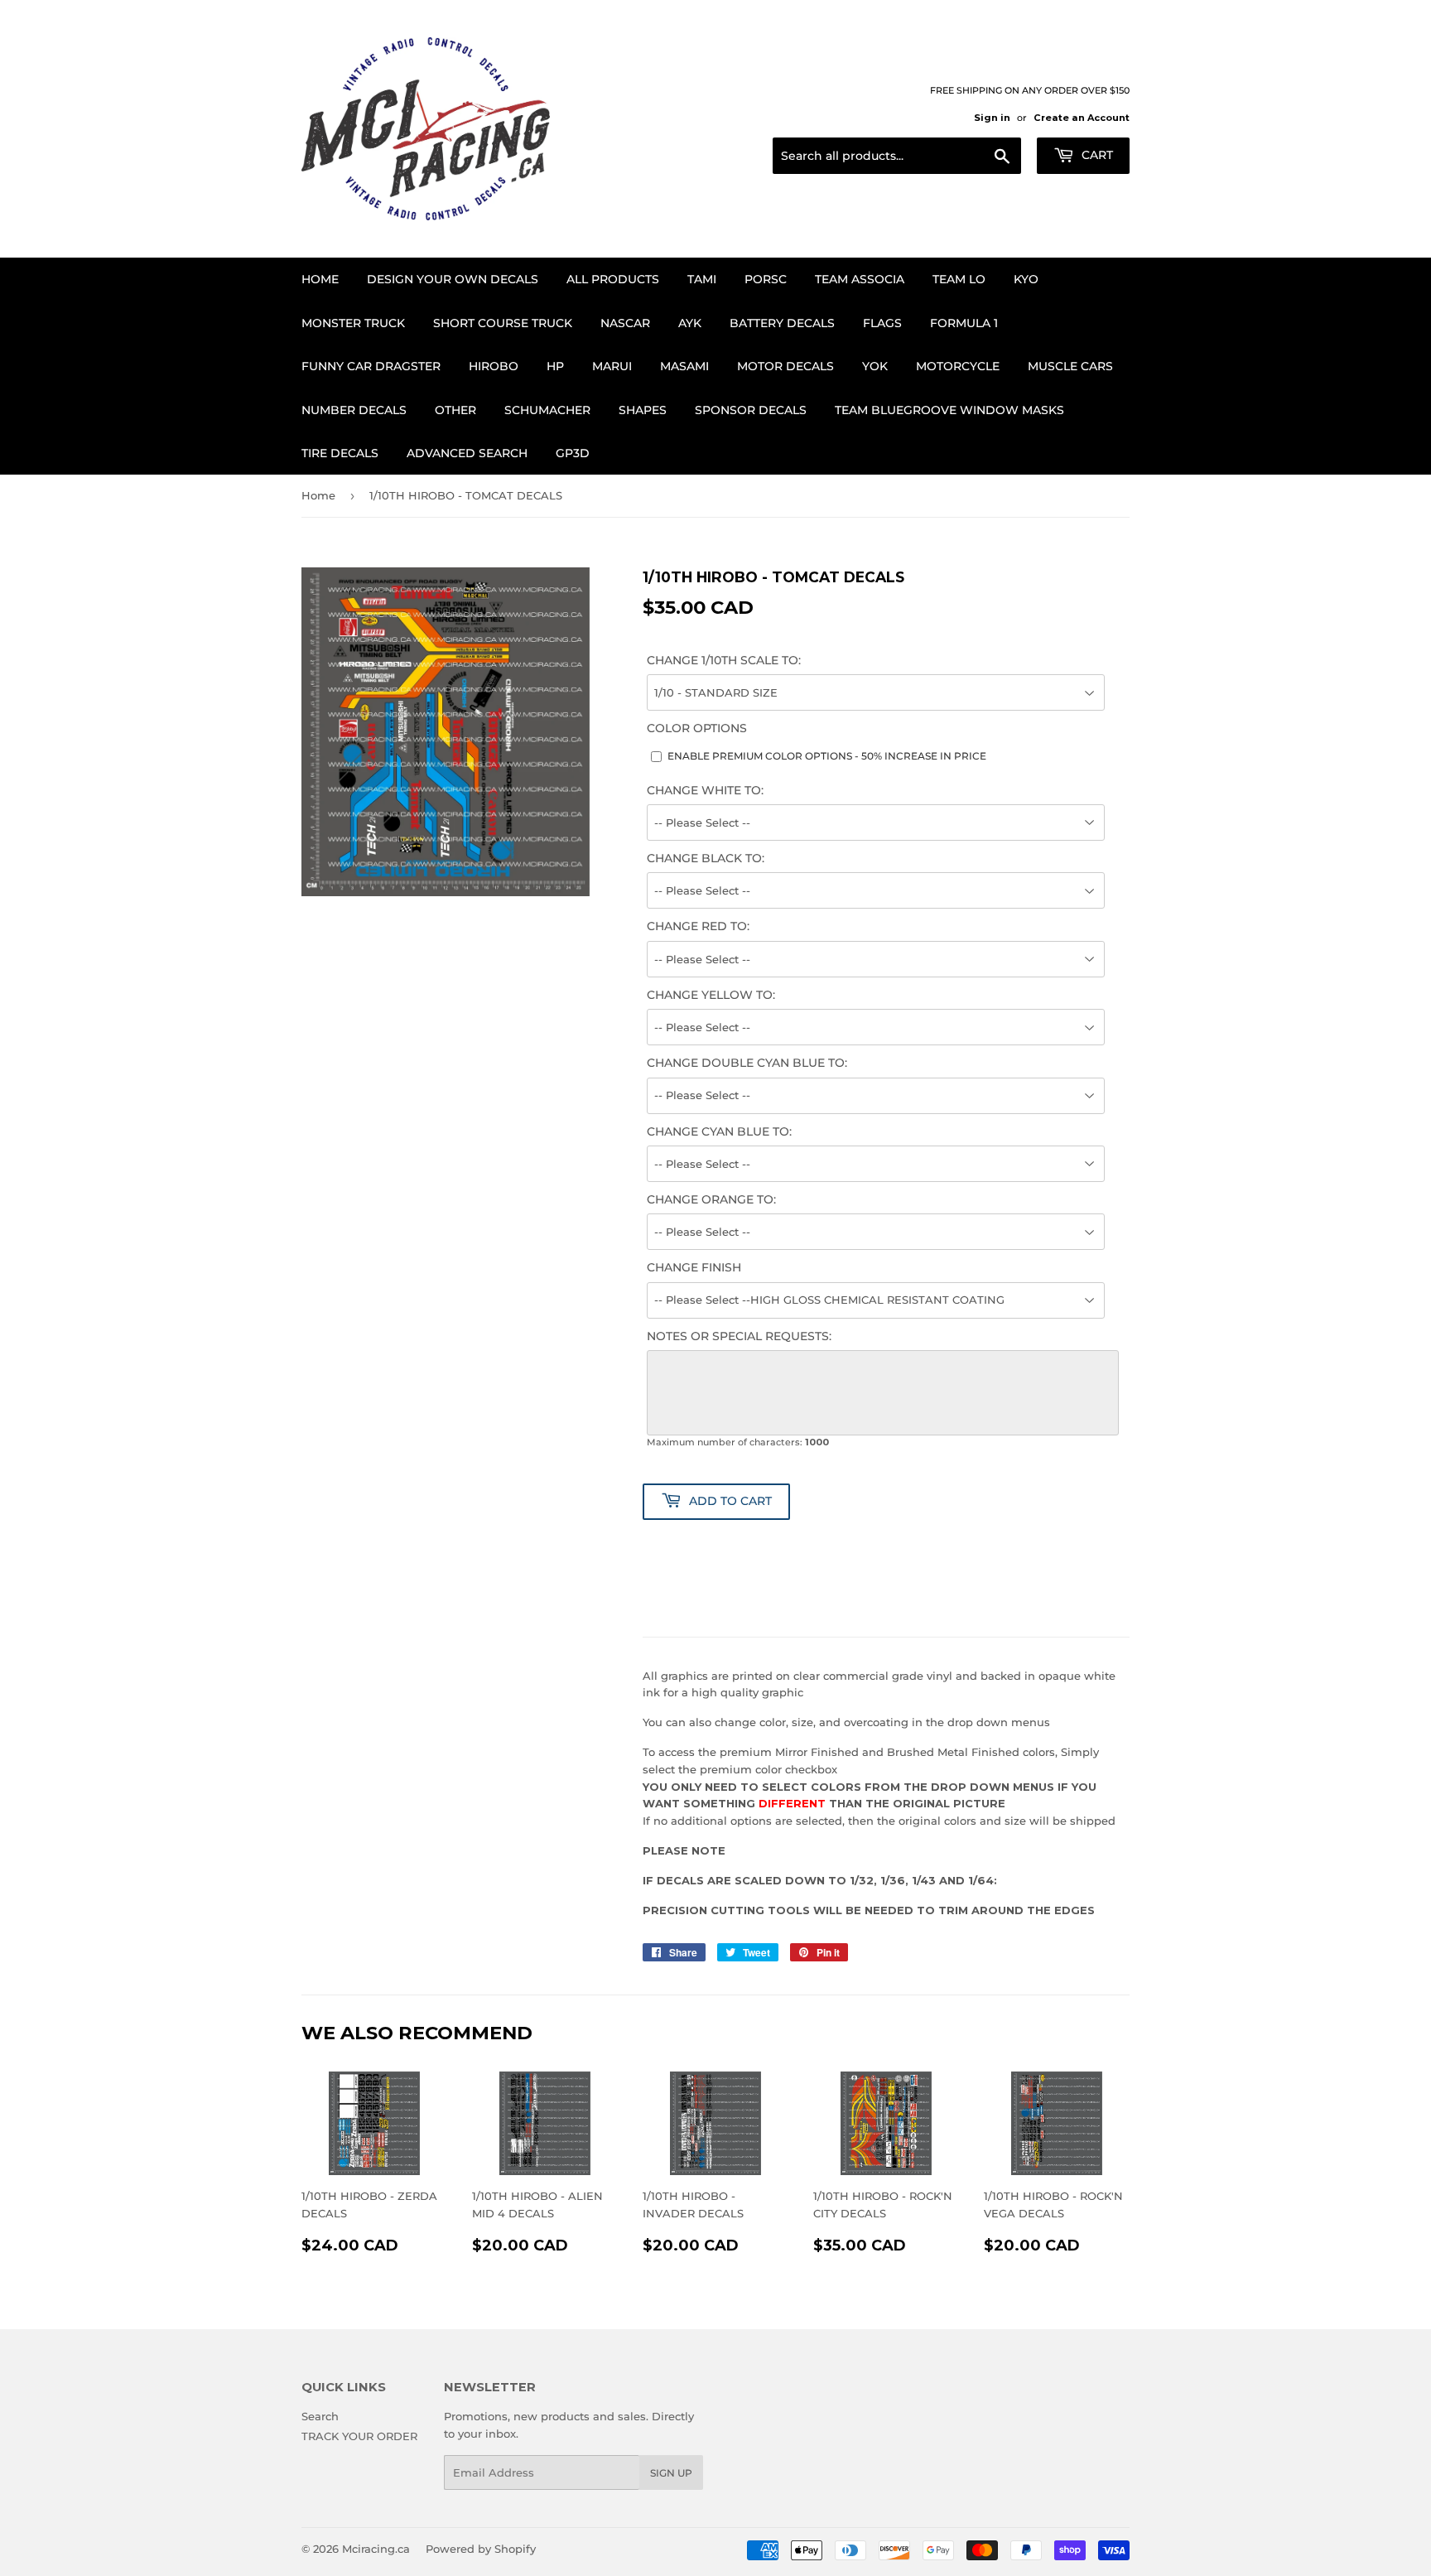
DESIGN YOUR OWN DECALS (453, 279)
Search (320, 2416)
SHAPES (643, 410)
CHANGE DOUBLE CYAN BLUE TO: (747, 1063)
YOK (875, 366)
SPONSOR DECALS (751, 410)
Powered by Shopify (481, 2549)
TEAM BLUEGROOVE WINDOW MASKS (949, 410)
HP (555, 366)
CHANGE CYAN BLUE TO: (719, 1131)
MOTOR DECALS (785, 366)
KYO (1026, 279)
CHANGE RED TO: (698, 926)
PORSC (766, 279)
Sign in (992, 118)
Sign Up (671, 2473)
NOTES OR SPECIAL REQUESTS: (739, 1336)
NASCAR (625, 323)
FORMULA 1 (964, 323)
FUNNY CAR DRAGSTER (371, 366)
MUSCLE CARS (1070, 366)
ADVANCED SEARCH (467, 453)
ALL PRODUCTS (613, 279)
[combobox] (897, 156)
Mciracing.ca (376, 2549)
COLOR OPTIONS (697, 728)
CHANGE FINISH (694, 1267)
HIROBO (494, 366)
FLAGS (882, 323)
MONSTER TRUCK (353, 323)
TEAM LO (959, 279)
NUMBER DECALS (354, 410)
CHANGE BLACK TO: (706, 858)
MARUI (612, 366)
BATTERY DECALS (782, 323)
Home (320, 279)
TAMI (702, 279)
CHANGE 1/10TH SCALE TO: (724, 660)
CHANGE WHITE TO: (705, 790)
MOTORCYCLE (958, 366)
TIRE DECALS (340, 453)
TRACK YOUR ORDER (359, 2436)
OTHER (455, 410)
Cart (1096, 155)
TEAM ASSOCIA (860, 279)
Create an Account (1082, 118)
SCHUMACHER (547, 410)
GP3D (573, 453)
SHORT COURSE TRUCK (503, 323)
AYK (690, 323)
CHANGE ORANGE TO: (711, 1199)
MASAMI (684, 366)
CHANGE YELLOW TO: (711, 995)
